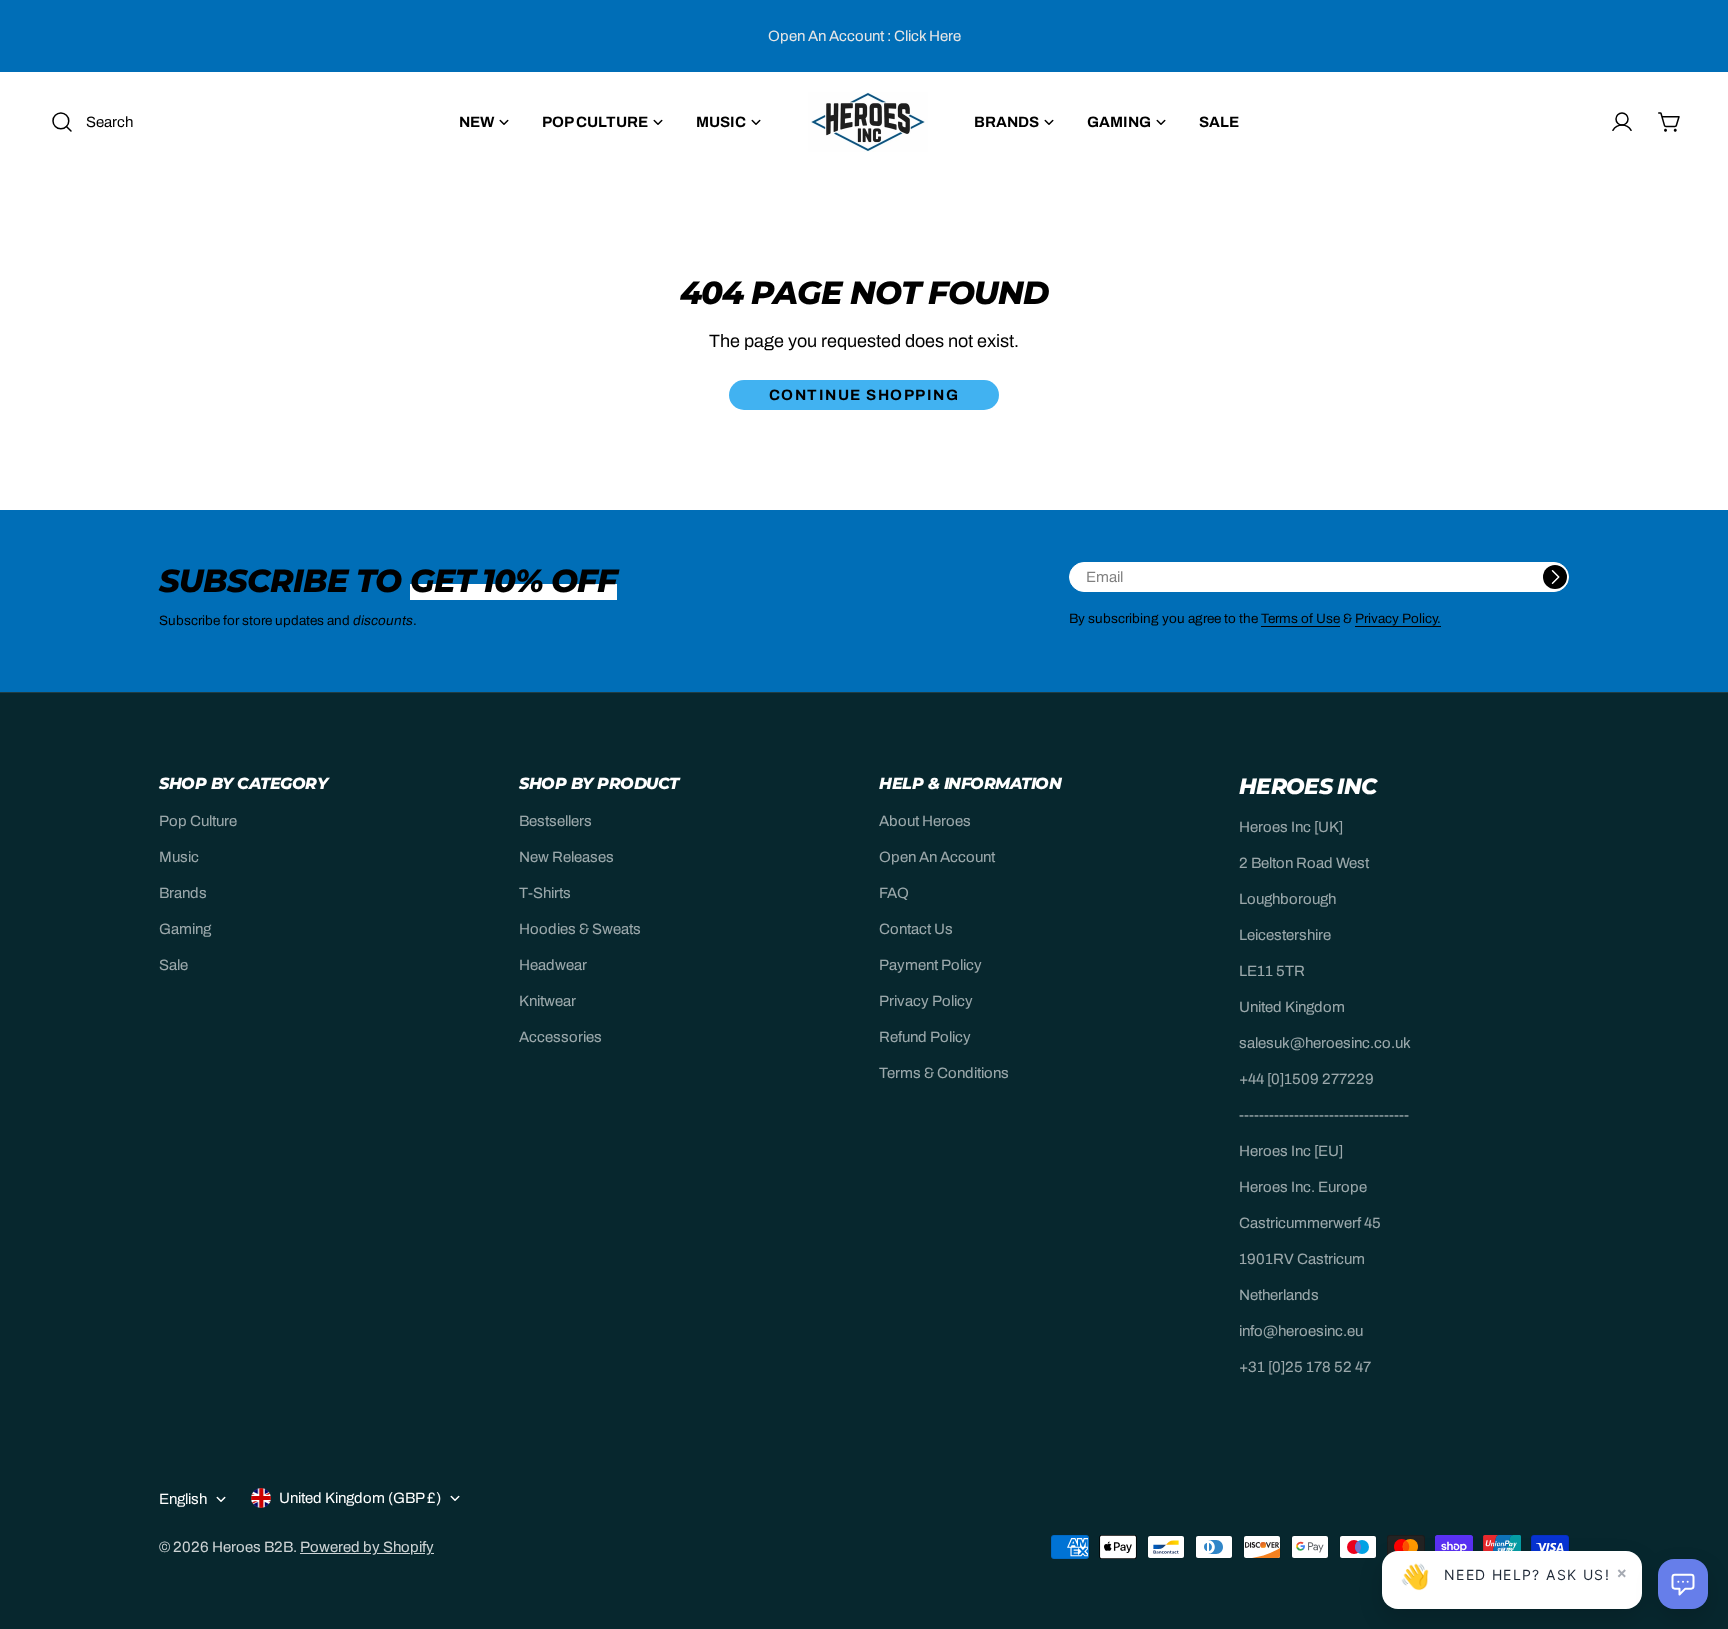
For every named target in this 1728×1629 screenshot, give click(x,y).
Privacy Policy (926, 1001)
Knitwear (547, 1001)
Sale (173, 965)
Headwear (553, 965)
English (183, 1499)
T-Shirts (545, 893)
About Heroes (925, 821)
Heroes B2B (252, 1547)
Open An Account (937, 857)
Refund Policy (925, 1037)
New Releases (566, 857)
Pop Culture (198, 821)
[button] (1683, 1584)
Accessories (560, 1037)
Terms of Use (1300, 618)
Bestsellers (555, 821)
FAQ (894, 893)
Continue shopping (864, 395)
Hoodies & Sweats (580, 929)
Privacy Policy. (1398, 618)
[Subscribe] (1555, 577)
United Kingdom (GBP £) (360, 1498)
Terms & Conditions (944, 1073)
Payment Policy (930, 965)
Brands (183, 893)
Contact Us (916, 929)
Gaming (185, 929)
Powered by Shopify (367, 1547)
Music (179, 857)
